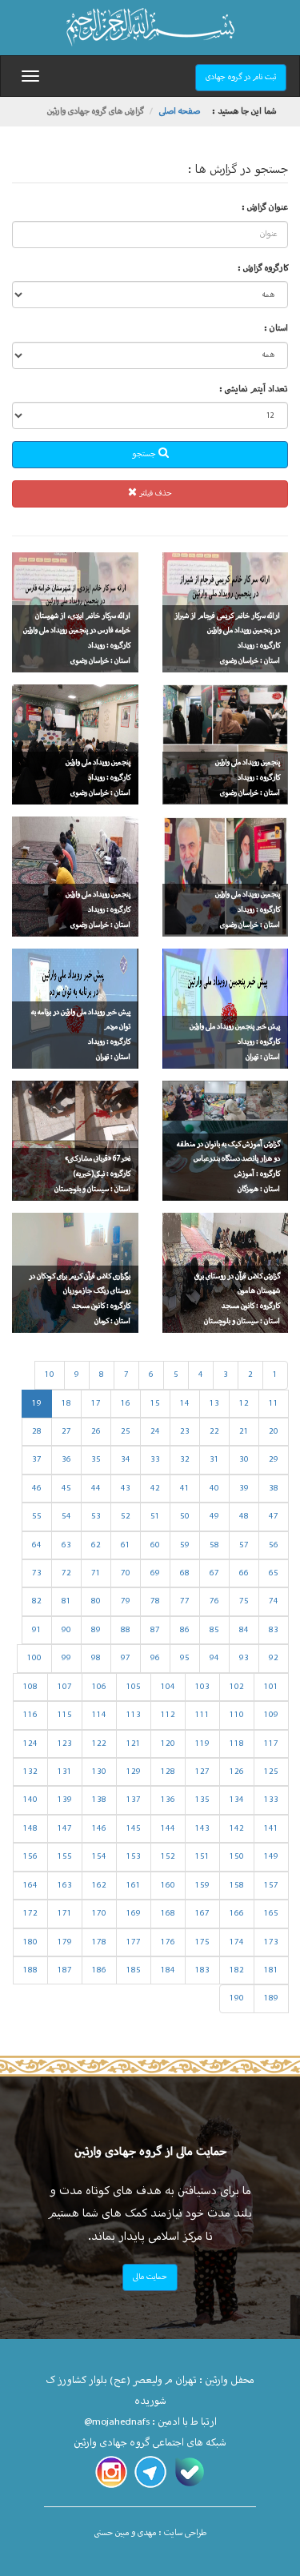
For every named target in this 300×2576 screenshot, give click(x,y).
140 (30, 1800)
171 (65, 1914)
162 (99, 1886)
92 (274, 1658)
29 (274, 1460)
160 (168, 1886)
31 (214, 1460)
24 (155, 1432)
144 (168, 1829)
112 (168, 1715)
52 (126, 1517)
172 (30, 1914)
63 (66, 1545)
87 (155, 1630)
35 (96, 1460)
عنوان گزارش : (265, 208)
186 (99, 1970)
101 (271, 1687)
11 (274, 1404)
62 (96, 1545)
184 (168, 1970)
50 (185, 1517)
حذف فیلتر (154, 494)
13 (214, 1404)
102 (237, 1687)
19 (37, 1404)
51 (155, 1517)
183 (202, 1970)
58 (214, 1545)
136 (168, 1800)
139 (65, 1800)
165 (271, 1914)
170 (99, 1914)
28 (37, 1432)
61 (126, 1545)
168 (168, 1914)
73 (37, 1573)
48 (244, 1517)
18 (66, 1404)
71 (96, 1573)
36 (66, 1460)
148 (30, 1829)
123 (65, 1744)
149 (271, 1857)
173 (271, 1942)
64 (37, 1545)
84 (244, 1630)
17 (96, 1404)
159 (202, 1886)
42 (155, 1489)
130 (99, 1772)
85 (214, 1630)
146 (99, 1829)
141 (271, 1829)
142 (237, 1829)
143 (202, 1829)
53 (96, 1517)
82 (37, 1601)
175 (202, 1942)
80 (96, 1601)
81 (66, 1601)
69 (155, 1573)
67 (214, 1573)
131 (65, 1772)
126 (237, 1772)
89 (96, 1630)
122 (99, 1744)
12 (244, 1404)
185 (134, 1970)
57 (244, 1545)
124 (30, 1744)
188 (30, 1970)
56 (274, 1545)
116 (30, 1715)
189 (271, 1998)
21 (244, 1432)
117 (271, 1744)
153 (134, 1857)
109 (271, 1715)
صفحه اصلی (180, 112)
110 (237, 1715)
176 (168, 1942)
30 (244, 1460)
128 (168, 1772)
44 (96, 1489)
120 (168, 1744)
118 (237, 1744)
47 (274, 1517)
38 (274, 1489)
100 (34, 1658)
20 (274, 1432)
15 (155, 1404)
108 (30, 1687)
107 (65, 1687)
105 (134, 1687)
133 (271, 1800)
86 (185, 1630)
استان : (276, 329)
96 (155, 1658)
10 (50, 1375)
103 (202, 1687)
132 (30, 1772)
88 (126, 1630)
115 (65, 1715)
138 (99, 1800)
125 (271, 1772)
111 (202, 1715)
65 (274, 1573)
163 (65, 1886)
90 (66, 1630)
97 (126, 1658)
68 (185, 1573)
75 (244, 1601)
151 (202, 1857)
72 (66, 1573)
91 (37, 1630)
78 (155, 1601)
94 (214, 1658)
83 (274, 1630)
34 (126, 1460)
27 (66, 1432)
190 (237, 1998)
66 (244, 1573)
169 (134, 1914)
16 (126, 1404)
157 (271, 1886)
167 (202, 1914)
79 (126, 1601)
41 (185, 1489)
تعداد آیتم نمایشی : (254, 389)
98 (96, 1658)
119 (202, 1744)
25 (126, 1432)
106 (99, 1687)
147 (65, 1829)
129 (134, 1772)
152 (168, 1857)
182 (237, 1970)
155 (65, 1857)
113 (134, 1715)
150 (237, 1857)
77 (185, 1601)
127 (202, 1772)
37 (37, 1460)
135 (202, 1800)
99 (66, 1658)
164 (30, 1886)
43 (126, 1489)
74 (274, 1601)
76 (214, 1601)
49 (214, 1517)
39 (244, 1489)
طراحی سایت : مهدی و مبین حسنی (150, 2533)
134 (237, 1800)
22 (214, 1432)
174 (237, 1942)
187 (65, 1970)
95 (185, 1658)
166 (237, 1914)
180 (30, 1942)
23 (185, 1432)
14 (185, 1404)
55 (37, 1517)
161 (134, 1886)
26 (96, 1432)
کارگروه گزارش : (263, 269)
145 (134, 1829)
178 (99, 1942)
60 (155, 1545)
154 (99, 1857)
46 (37, 1489)
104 (168, 1687)
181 (271, 1970)
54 (66, 1517)
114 (99, 1715)
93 (244, 1658)
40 (214, 1489)
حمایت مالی (150, 2277)
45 (66, 1489)
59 (185, 1545)
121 (134, 1744)
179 (65, 1942)
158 (237, 1886)
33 (155, 1460)
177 (134, 1942)
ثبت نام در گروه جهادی (241, 77)
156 (30, 1857)
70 (126, 1573)
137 (134, 1800)
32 (185, 1460)
